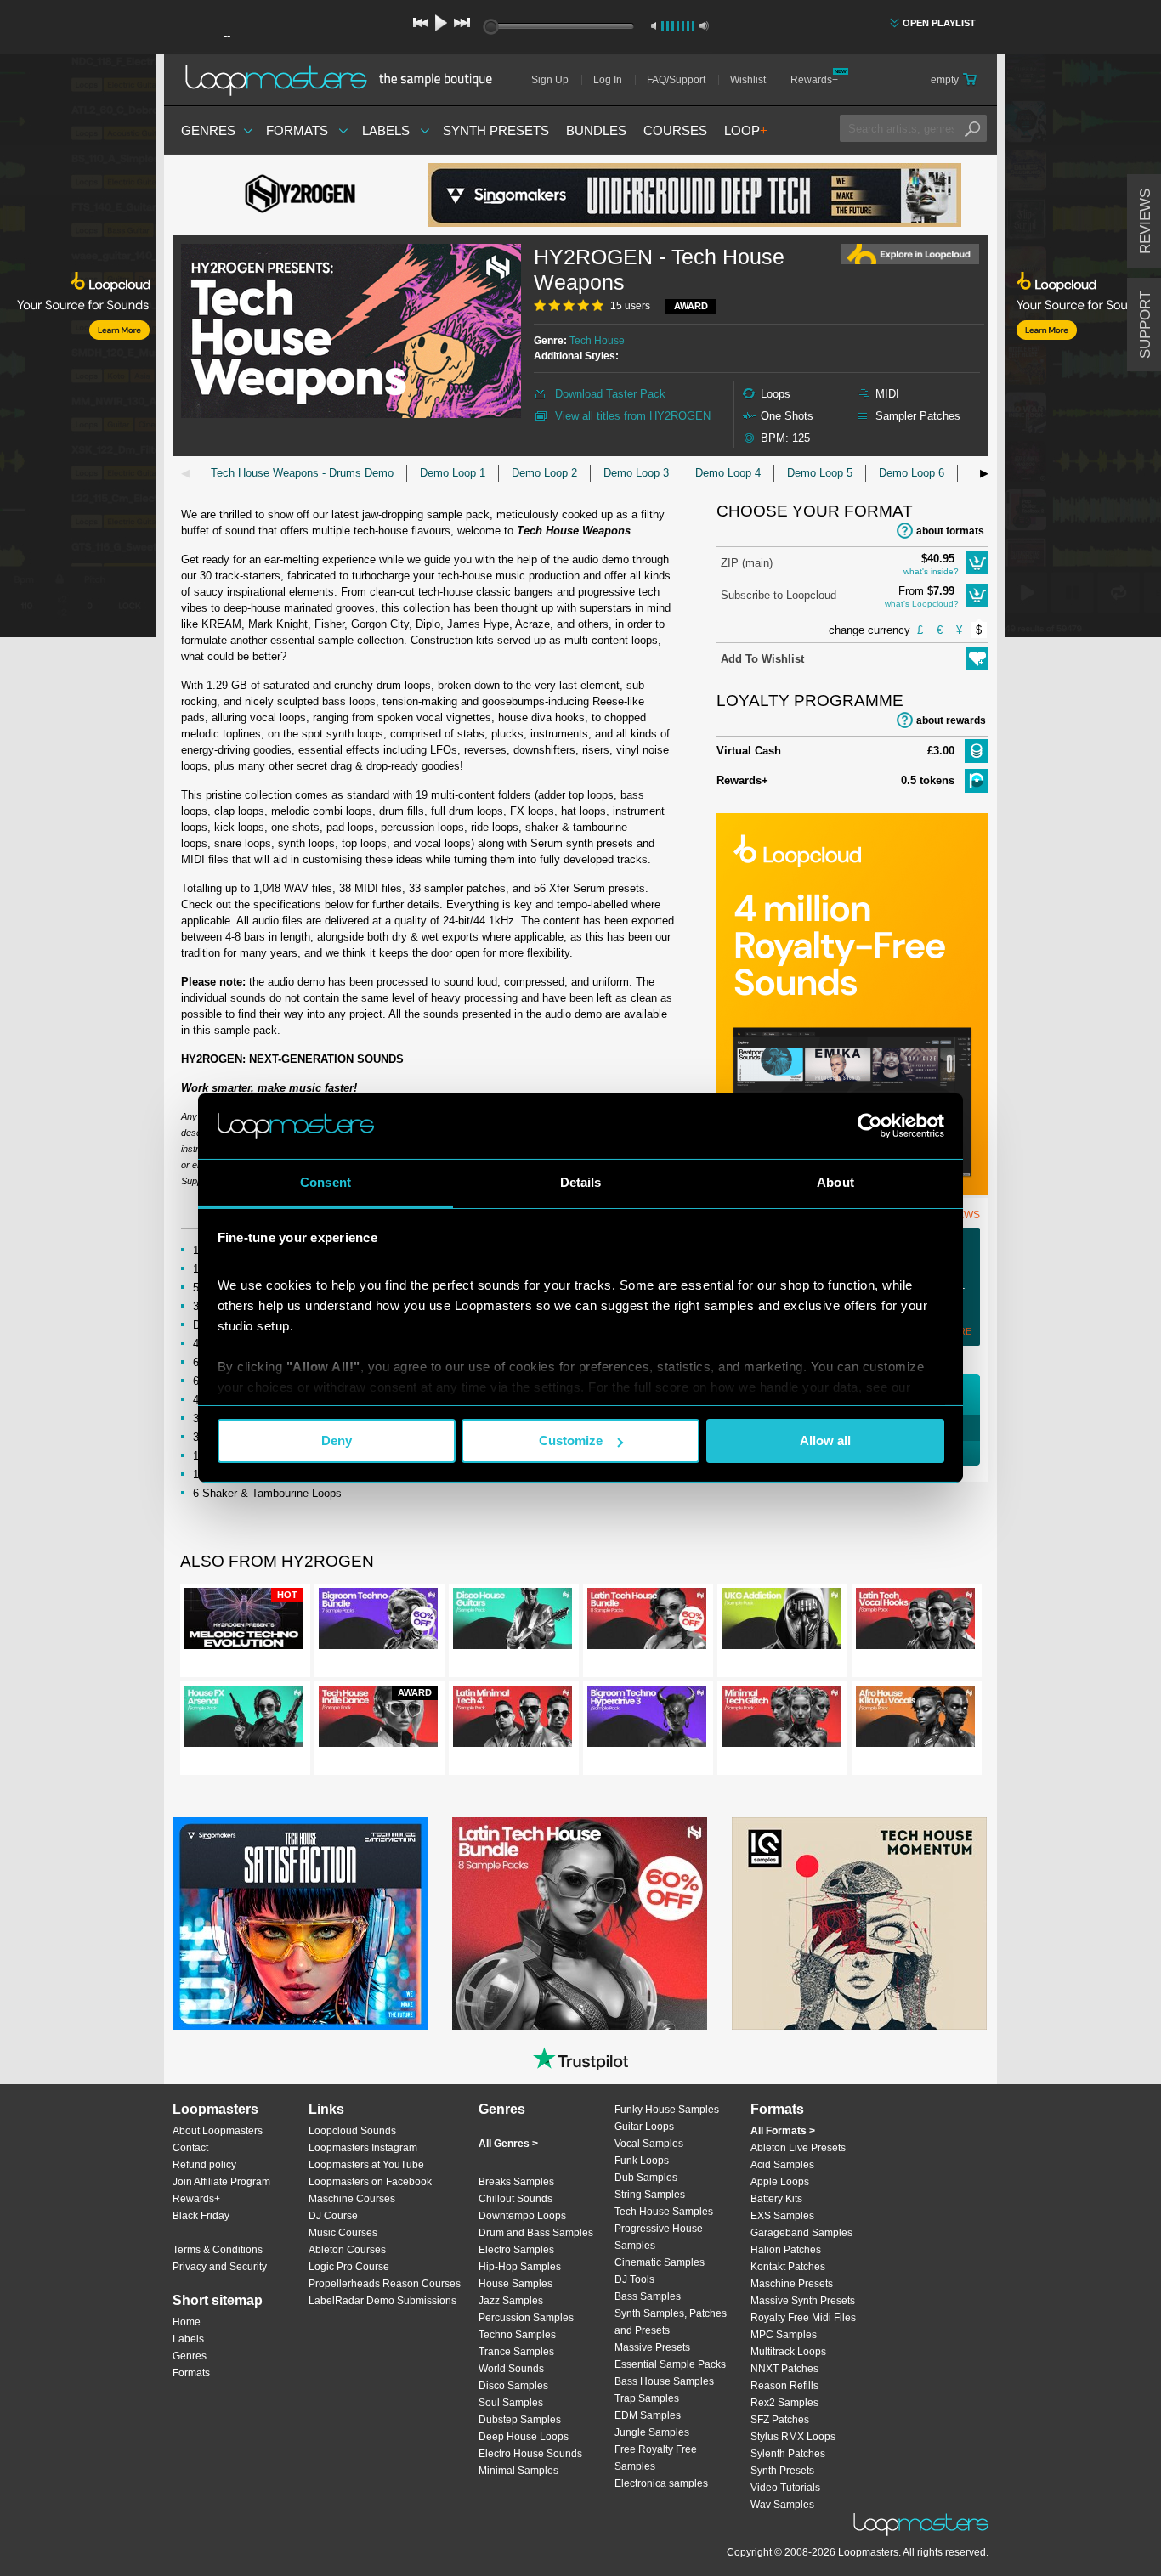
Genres (208, 130)
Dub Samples (646, 2178)
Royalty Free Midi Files (803, 2318)
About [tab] (835, 1182)
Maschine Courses (352, 2199)
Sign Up (550, 80)
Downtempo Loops (522, 2216)
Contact (190, 2148)
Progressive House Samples (659, 2237)
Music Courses (343, 2233)
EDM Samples (648, 2415)
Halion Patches (786, 2250)
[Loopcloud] (78, 348)
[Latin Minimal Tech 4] (513, 1720)
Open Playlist (939, 23)
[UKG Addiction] (781, 1622)
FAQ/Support (676, 80)
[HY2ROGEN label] (300, 195)
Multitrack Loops (788, 2352)
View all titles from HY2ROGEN (633, 416)
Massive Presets (652, 2347)
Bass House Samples (664, 2381)
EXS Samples (782, 2216)
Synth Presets (496, 130)
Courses (675, 130)
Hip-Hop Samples (520, 2267)
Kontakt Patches (788, 2267)
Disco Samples (513, 2386)
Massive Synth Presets (803, 2301)
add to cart (977, 563)
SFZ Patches (780, 2420)
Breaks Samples (516, 2182)
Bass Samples (648, 2296)
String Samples (650, 2195)
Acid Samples (782, 2165)
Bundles (596, 130)
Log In (608, 80)
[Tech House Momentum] (859, 1924)
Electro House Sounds (530, 2454)
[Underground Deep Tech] (694, 195)
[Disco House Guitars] (513, 1622)
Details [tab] (581, 1182)
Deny (337, 1441)
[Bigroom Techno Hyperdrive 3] (647, 1720)
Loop (746, 130)
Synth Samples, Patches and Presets (671, 2322)
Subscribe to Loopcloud (779, 595)
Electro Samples (516, 2250)
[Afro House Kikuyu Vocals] (915, 1720)
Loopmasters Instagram (363, 2148)
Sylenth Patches (788, 2454)
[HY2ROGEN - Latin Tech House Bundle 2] (647, 1622)
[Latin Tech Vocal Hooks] (915, 1622)
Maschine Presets (792, 2284)
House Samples (515, 2284)
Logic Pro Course (349, 2267)
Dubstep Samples (520, 2420)
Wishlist (748, 80)
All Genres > (508, 2144)
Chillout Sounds (515, 2199)
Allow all (825, 1441)
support (1145, 325)
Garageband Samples (801, 2233)
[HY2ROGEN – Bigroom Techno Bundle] (378, 1622)
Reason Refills (784, 2386)
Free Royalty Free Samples (656, 2458)
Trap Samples (647, 2398)
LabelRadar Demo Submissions (382, 2301)
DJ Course (333, 2216)
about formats (950, 531)
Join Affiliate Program (221, 2182)
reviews (1145, 221)
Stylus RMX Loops (793, 2437)
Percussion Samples (526, 2318)
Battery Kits (776, 2199)
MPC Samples (784, 2335)
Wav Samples (782, 2505)
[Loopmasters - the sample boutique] (345, 80)
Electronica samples (661, 2483)
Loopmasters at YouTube (366, 2165)
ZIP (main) (747, 563)
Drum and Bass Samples (536, 2233)
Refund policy (204, 2165)
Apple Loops (780, 2182)
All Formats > (783, 2131)
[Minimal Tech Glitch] (781, 1720)
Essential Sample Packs (670, 2364)
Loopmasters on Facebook (370, 2182)
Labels (386, 130)
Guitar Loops (644, 2127)
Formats (297, 130)
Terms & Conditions (218, 2250)
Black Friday (201, 2216)
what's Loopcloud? (922, 604)
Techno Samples (517, 2335)
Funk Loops (642, 2161)
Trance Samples (516, 2352)
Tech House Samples (664, 2212)
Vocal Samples (649, 2144)
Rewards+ (814, 80)
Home (187, 2322)
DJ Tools (634, 2279)
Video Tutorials (785, 2488)
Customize (571, 1441)
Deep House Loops (524, 2437)
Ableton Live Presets (798, 2148)
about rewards (951, 720)
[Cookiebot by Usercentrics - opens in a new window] (870, 1126)
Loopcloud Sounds (352, 2131)
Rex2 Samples (784, 2403)
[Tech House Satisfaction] (300, 1924)
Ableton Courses (347, 2250)
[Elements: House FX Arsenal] (244, 1720)
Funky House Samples (667, 2110)
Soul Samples (511, 2403)
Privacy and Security (220, 2267)
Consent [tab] (326, 1182)
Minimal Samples (518, 2471)
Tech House (597, 341)
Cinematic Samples (660, 2262)
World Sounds (511, 2369)
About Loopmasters (218, 2131)
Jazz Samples (511, 2301)
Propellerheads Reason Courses (385, 2284)
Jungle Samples (652, 2432)
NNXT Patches (784, 2369)
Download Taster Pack (610, 394)
